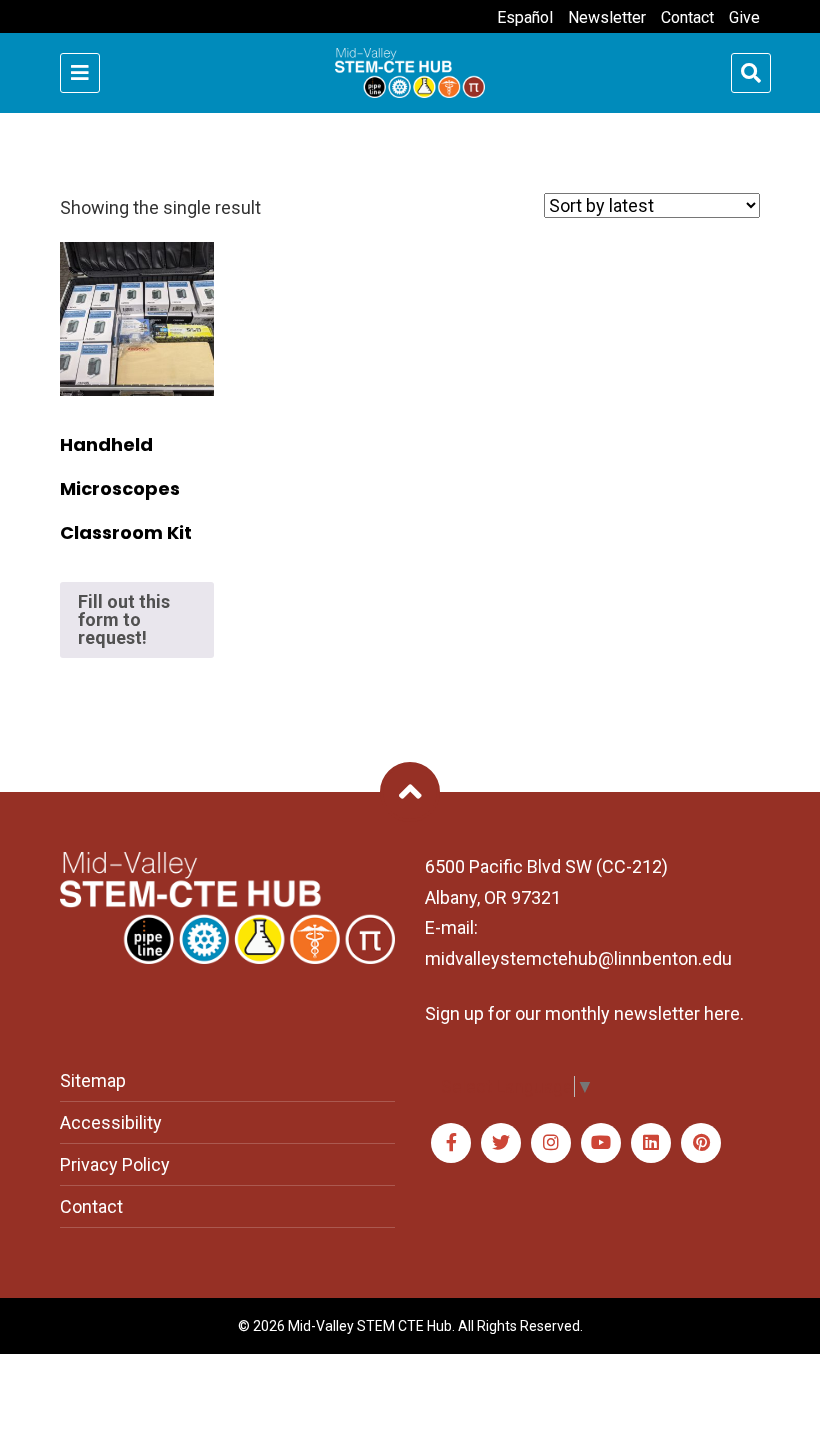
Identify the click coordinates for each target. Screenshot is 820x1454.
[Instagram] (551, 1143)
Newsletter (607, 17)
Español (525, 17)
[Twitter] (501, 1143)
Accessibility (111, 1122)
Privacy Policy (115, 1164)
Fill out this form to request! (124, 619)
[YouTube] (601, 1143)
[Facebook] (451, 1143)
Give (744, 17)
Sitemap (93, 1080)
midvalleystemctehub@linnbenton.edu (578, 958)
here (722, 1013)
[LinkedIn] (651, 1143)
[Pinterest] (701, 1143)
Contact (687, 17)
